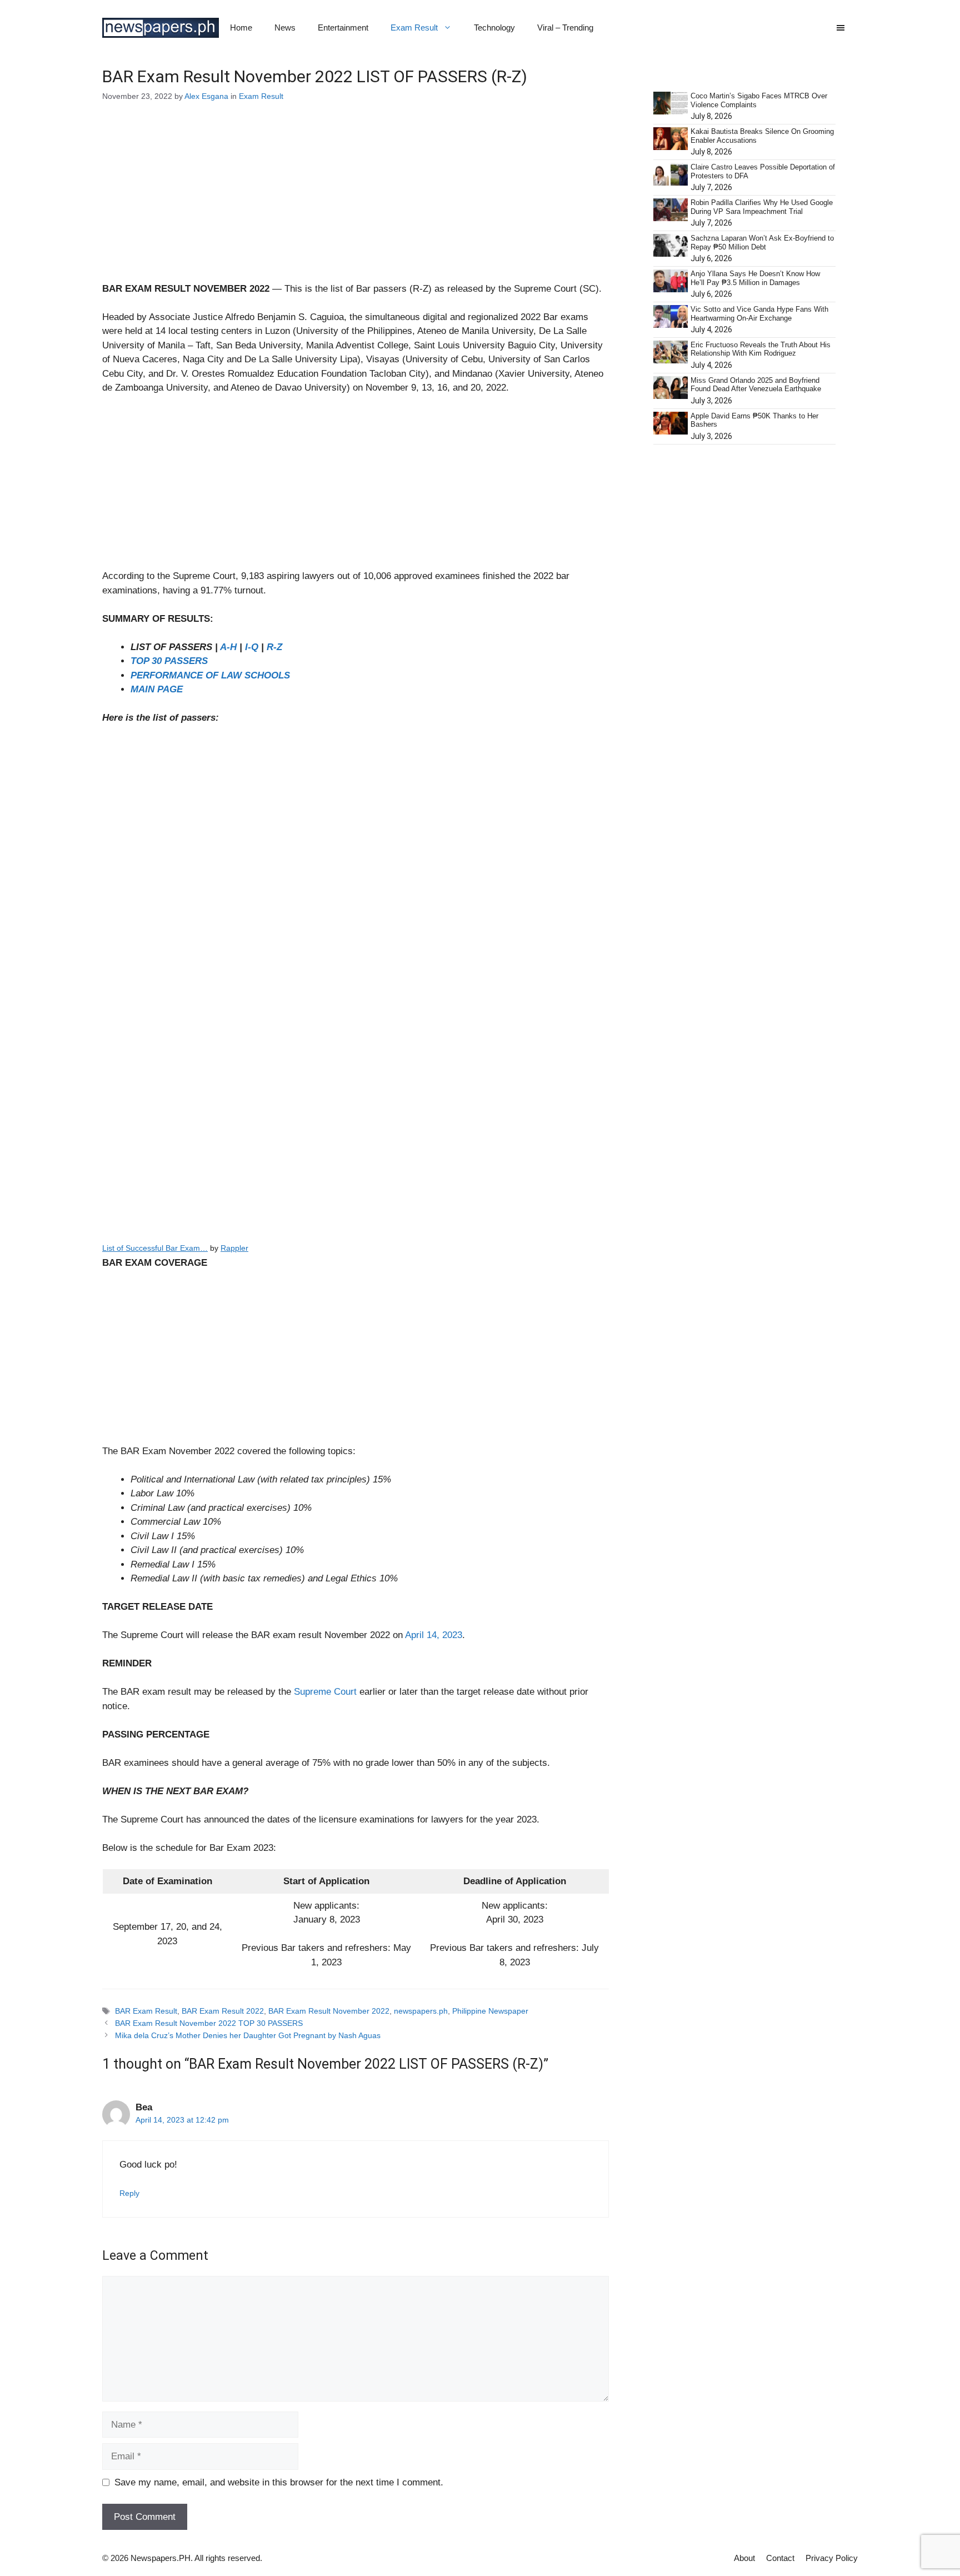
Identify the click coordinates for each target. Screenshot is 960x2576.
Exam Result (414, 28)
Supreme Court (325, 1692)
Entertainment (343, 28)
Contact (780, 2558)
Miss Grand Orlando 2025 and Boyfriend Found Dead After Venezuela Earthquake (756, 385)
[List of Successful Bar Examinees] (356, 1066)
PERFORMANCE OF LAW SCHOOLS (210, 675)
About (744, 2558)
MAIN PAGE (157, 689)
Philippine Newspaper (490, 2011)
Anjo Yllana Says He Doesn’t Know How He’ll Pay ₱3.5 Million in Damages (755, 278)
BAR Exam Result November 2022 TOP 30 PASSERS (209, 2023)
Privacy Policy (832, 2558)
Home (241, 28)
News (285, 28)
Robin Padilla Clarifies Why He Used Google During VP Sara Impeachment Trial (762, 207)
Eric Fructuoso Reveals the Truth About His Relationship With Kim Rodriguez (761, 349)
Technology (494, 28)
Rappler (234, 1248)
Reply (129, 2193)
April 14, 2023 (434, 1635)
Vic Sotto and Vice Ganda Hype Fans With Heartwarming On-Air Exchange (759, 314)
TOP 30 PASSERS (169, 661)
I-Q (252, 647)
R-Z (274, 647)
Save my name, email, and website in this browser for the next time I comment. (279, 2482)
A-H (228, 647)
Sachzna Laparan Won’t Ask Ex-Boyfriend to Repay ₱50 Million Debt (762, 243)
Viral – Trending (565, 28)
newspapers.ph (421, 2011)
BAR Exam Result (146, 2011)
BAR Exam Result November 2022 (329, 2011)
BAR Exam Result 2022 (223, 2011)
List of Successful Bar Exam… (155, 1248)
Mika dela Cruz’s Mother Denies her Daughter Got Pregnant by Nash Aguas (248, 2035)
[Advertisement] (356, 199)
